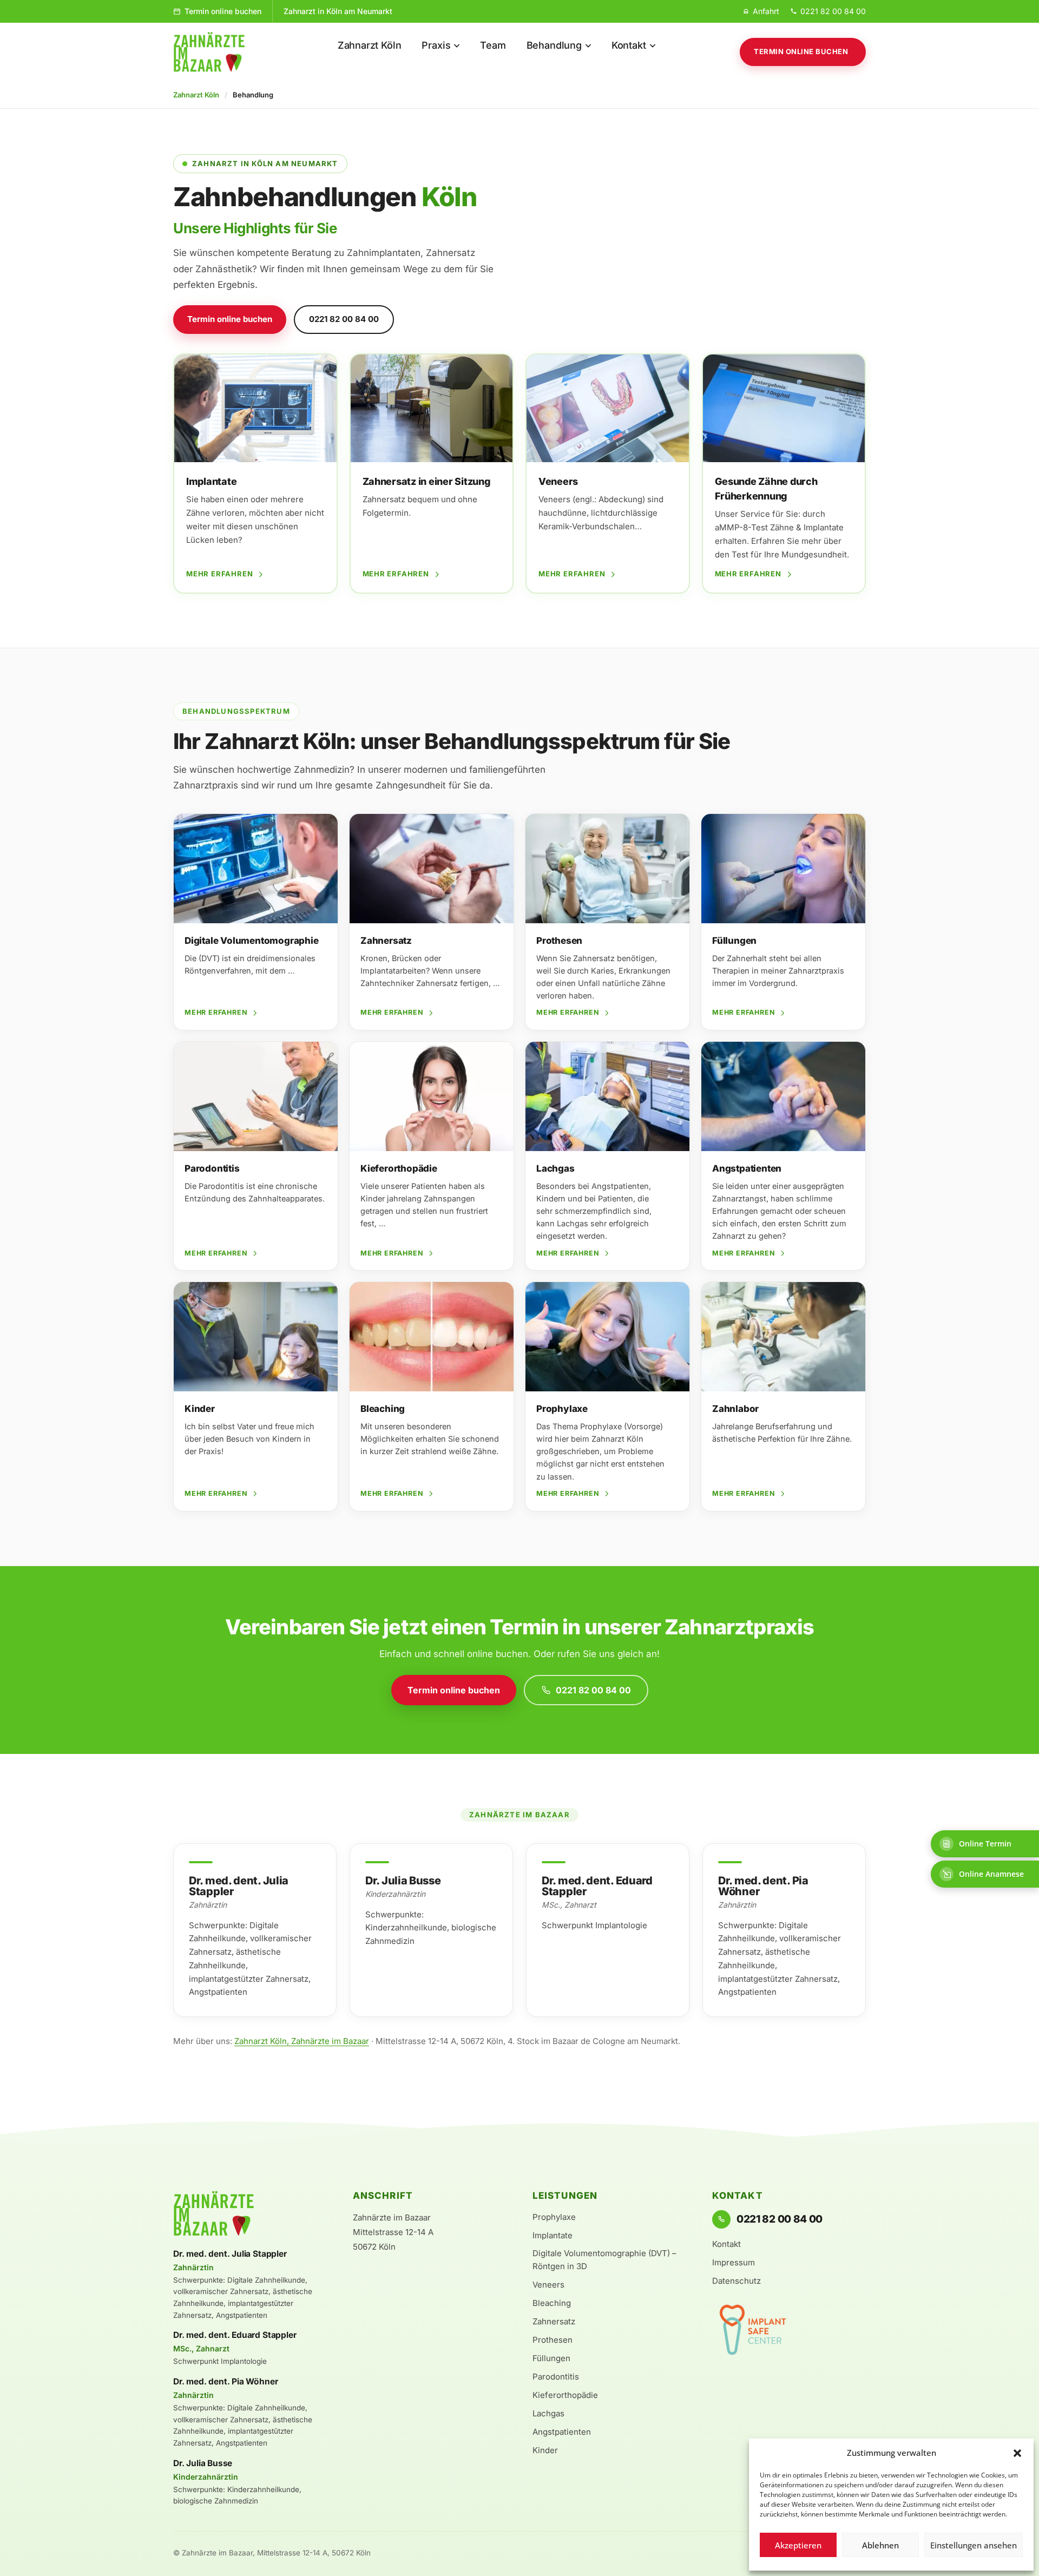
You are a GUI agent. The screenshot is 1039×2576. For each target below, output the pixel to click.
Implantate (553, 2235)
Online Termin (985, 1844)
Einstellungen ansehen (974, 2545)
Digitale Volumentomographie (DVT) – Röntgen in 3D (604, 2260)
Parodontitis (556, 2377)
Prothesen (553, 2340)
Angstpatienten (562, 2432)
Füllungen (551, 2358)
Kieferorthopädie (565, 2395)
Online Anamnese (991, 1874)
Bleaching (552, 2303)
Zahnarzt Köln (370, 45)
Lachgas (548, 2413)
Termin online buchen (223, 11)
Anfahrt (766, 11)
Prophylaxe (554, 2217)
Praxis (436, 45)
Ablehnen (880, 2545)
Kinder (545, 2450)
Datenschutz (736, 2281)
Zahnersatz (554, 2321)
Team (493, 45)
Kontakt (629, 45)
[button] (1017, 2453)
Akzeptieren (798, 2545)
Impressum (734, 2262)
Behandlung (554, 45)
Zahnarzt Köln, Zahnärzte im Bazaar (302, 2041)
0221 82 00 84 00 (344, 319)
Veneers (548, 2285)
